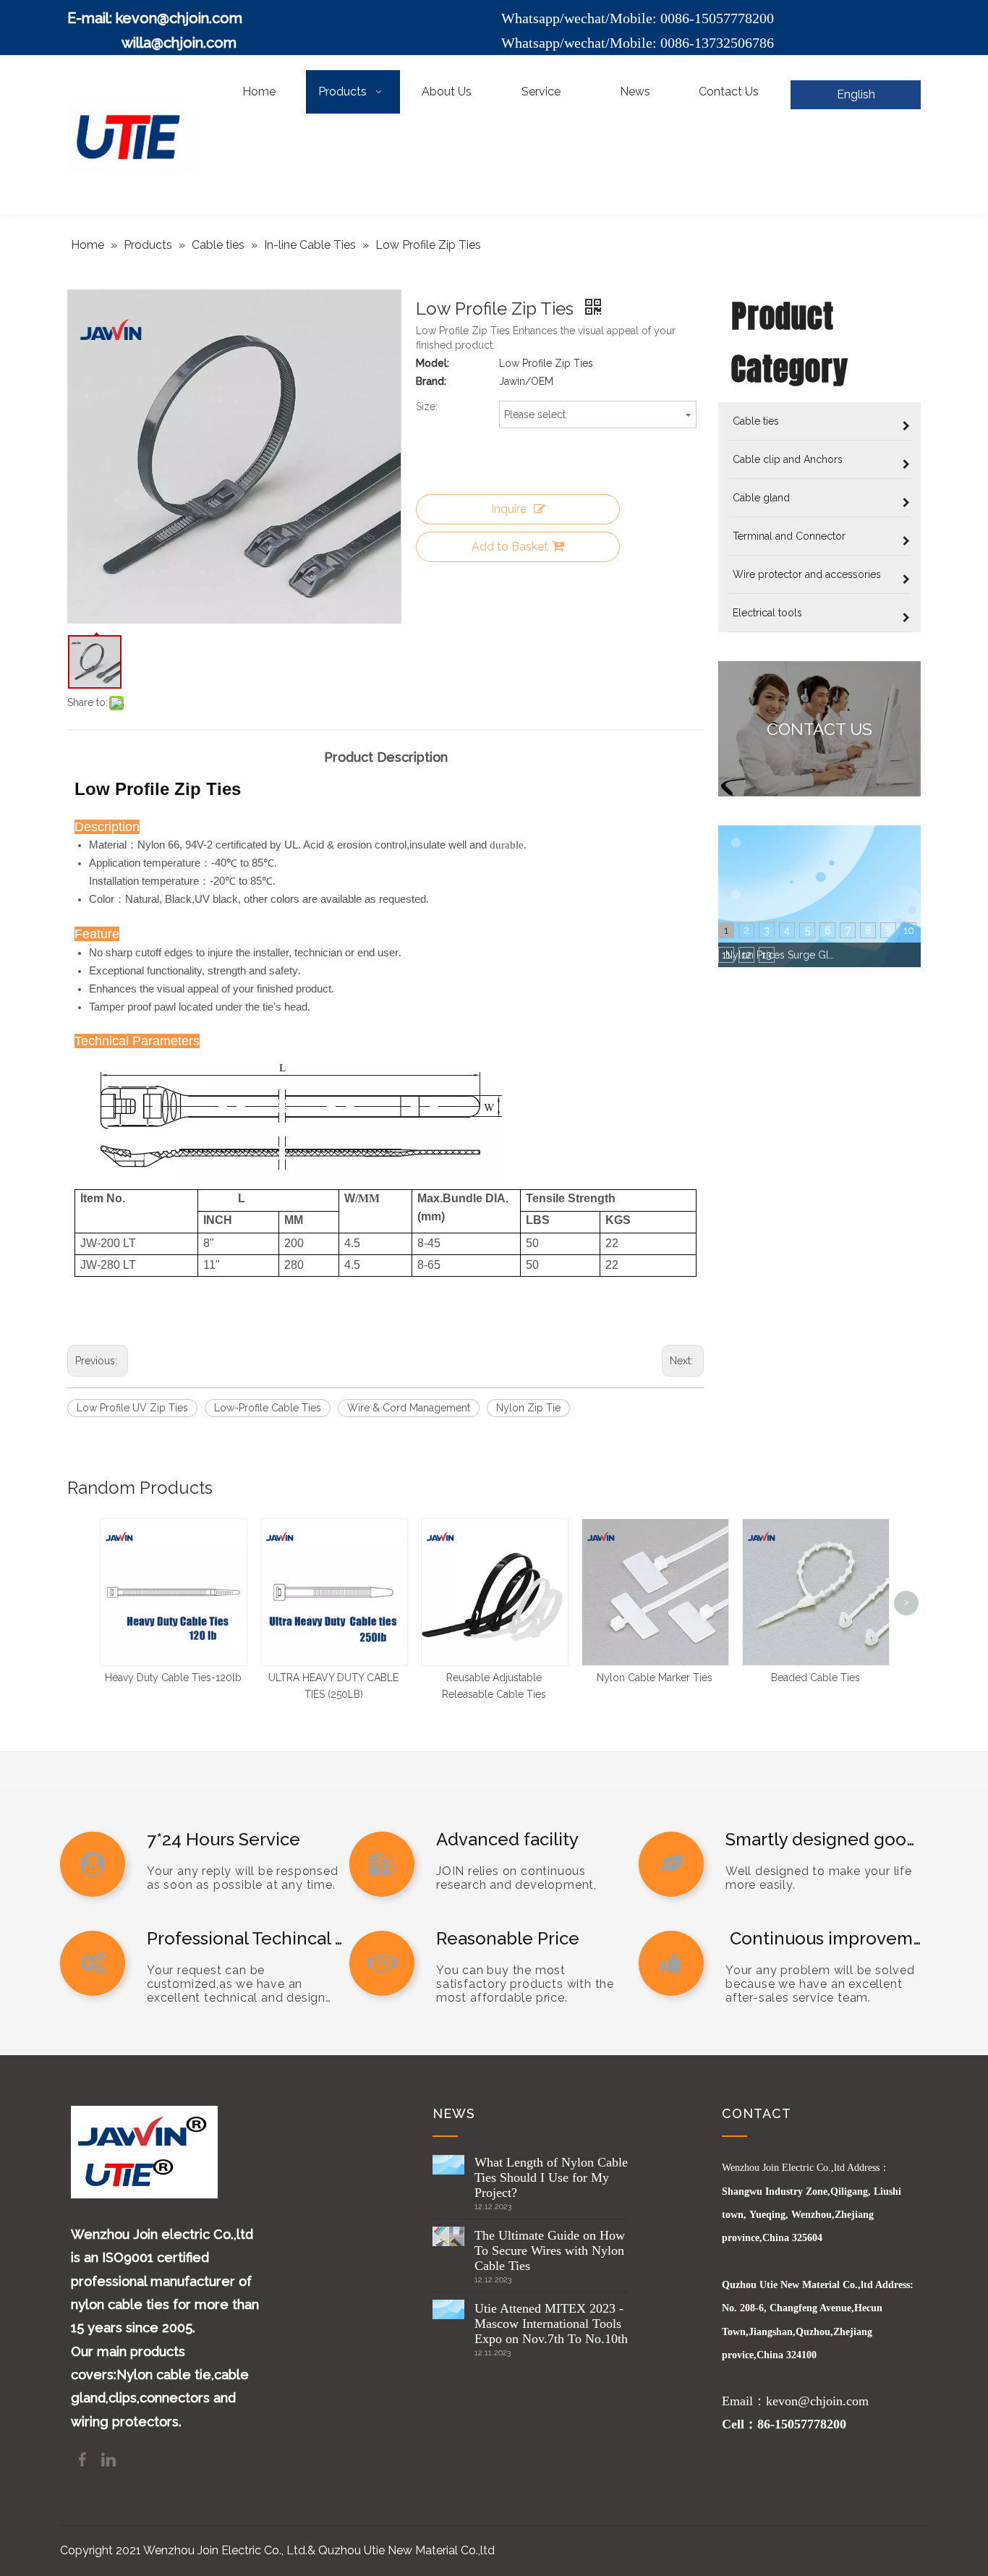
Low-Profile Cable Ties (268, 1408)
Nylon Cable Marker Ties (655, 1678)
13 (767, 955)
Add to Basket (510, 547)
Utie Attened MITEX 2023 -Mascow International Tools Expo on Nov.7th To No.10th (551, 2324)
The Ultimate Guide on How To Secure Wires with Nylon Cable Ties (550, 2250)
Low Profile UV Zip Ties (132, 1408)
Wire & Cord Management (409, 1408)
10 (909, 930)
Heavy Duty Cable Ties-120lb (173, 1678)
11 (726, 955)
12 (746, 955)
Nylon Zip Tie (528, 1408)
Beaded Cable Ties (815, 1678)
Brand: (431, 381)
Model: (433, 363)
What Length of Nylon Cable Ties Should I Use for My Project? (551, 2177)
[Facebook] (84, 2458)
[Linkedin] (108, 2458)
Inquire (509, 509)
